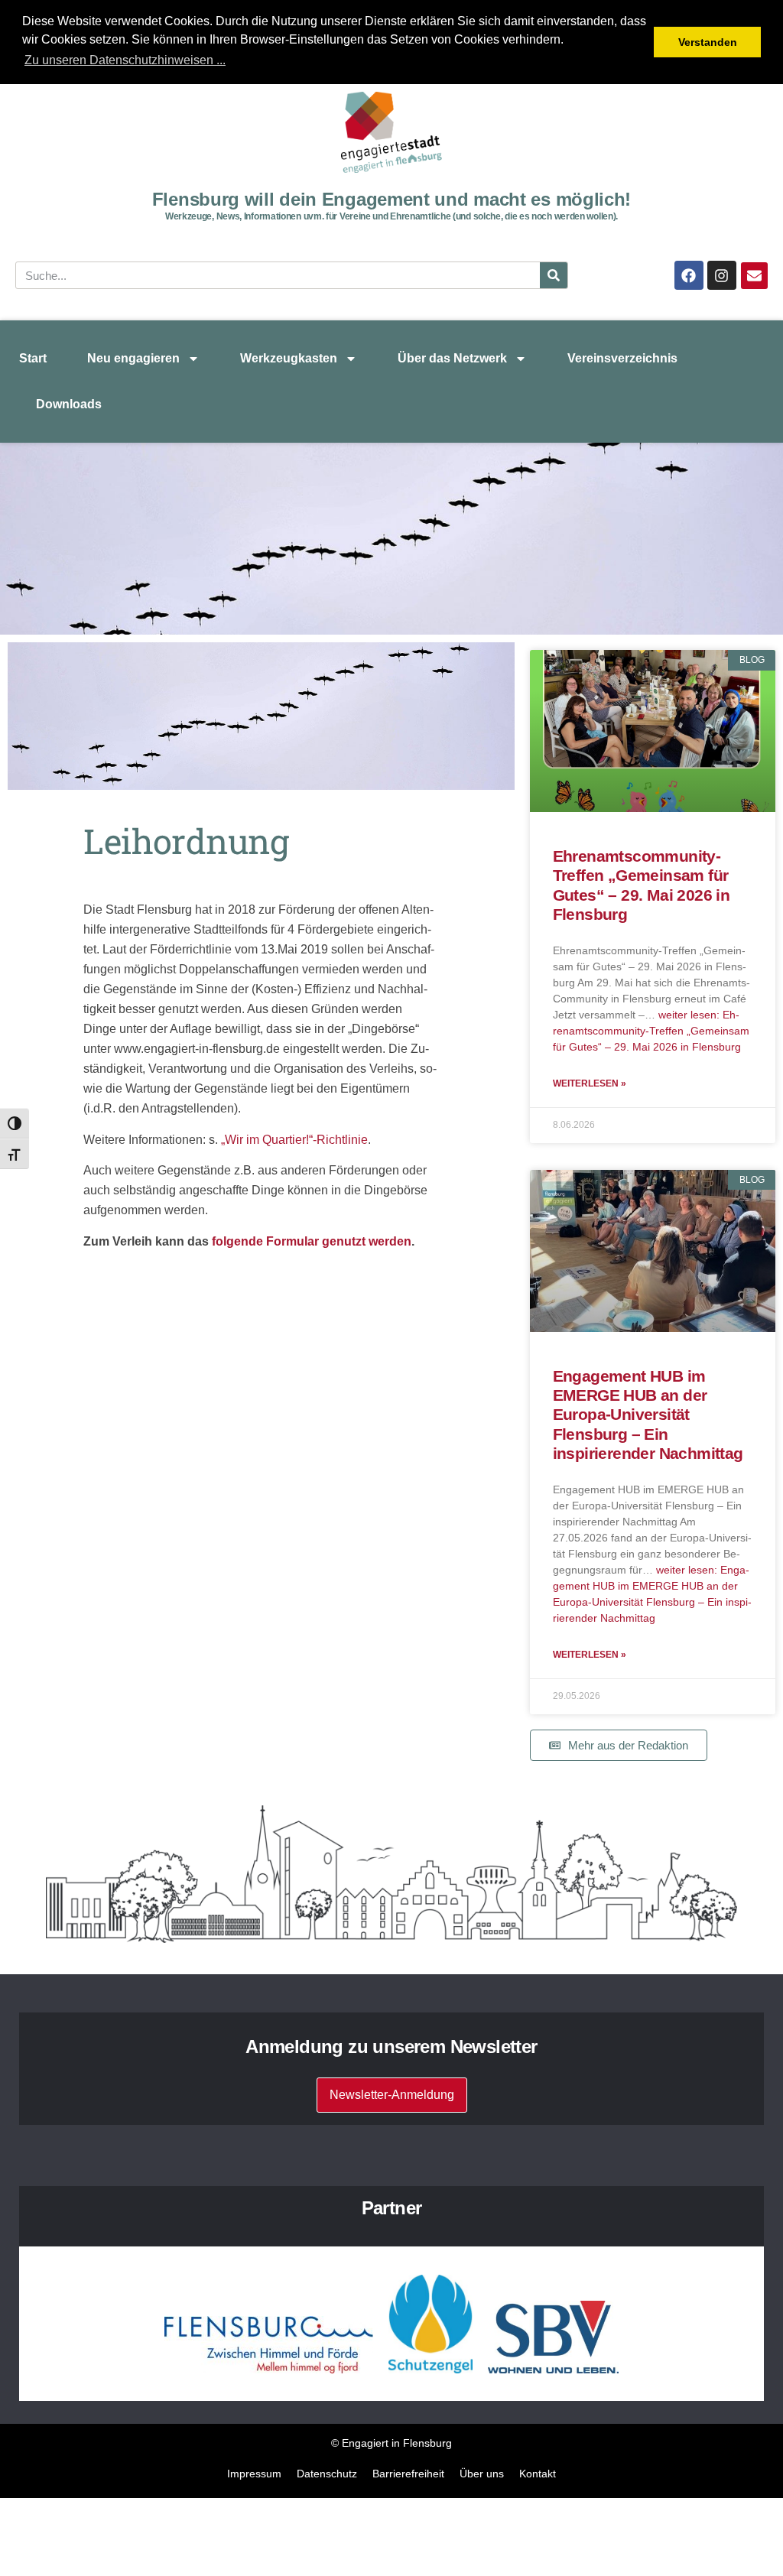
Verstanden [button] (708, 42)
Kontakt (538, 2474)
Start (33, 358)
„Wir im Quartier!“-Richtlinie (294, 1140)
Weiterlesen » (590, 1083)
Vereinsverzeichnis (622, 358)
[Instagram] (722, 275)
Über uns (482, 2474)
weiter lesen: (651, 1031)
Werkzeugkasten (289, 358)
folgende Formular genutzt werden (310, 1241)
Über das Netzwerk (452, 358)
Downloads (69, 404)
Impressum (254, 2474)
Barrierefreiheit (408, 2474)
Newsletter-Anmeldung (392, 2095)
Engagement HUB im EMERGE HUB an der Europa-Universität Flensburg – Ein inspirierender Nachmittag (648, 1415)
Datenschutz (327, 2474)
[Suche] (554, 275)
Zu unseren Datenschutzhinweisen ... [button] (125, 60)
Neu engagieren (133, 358)
